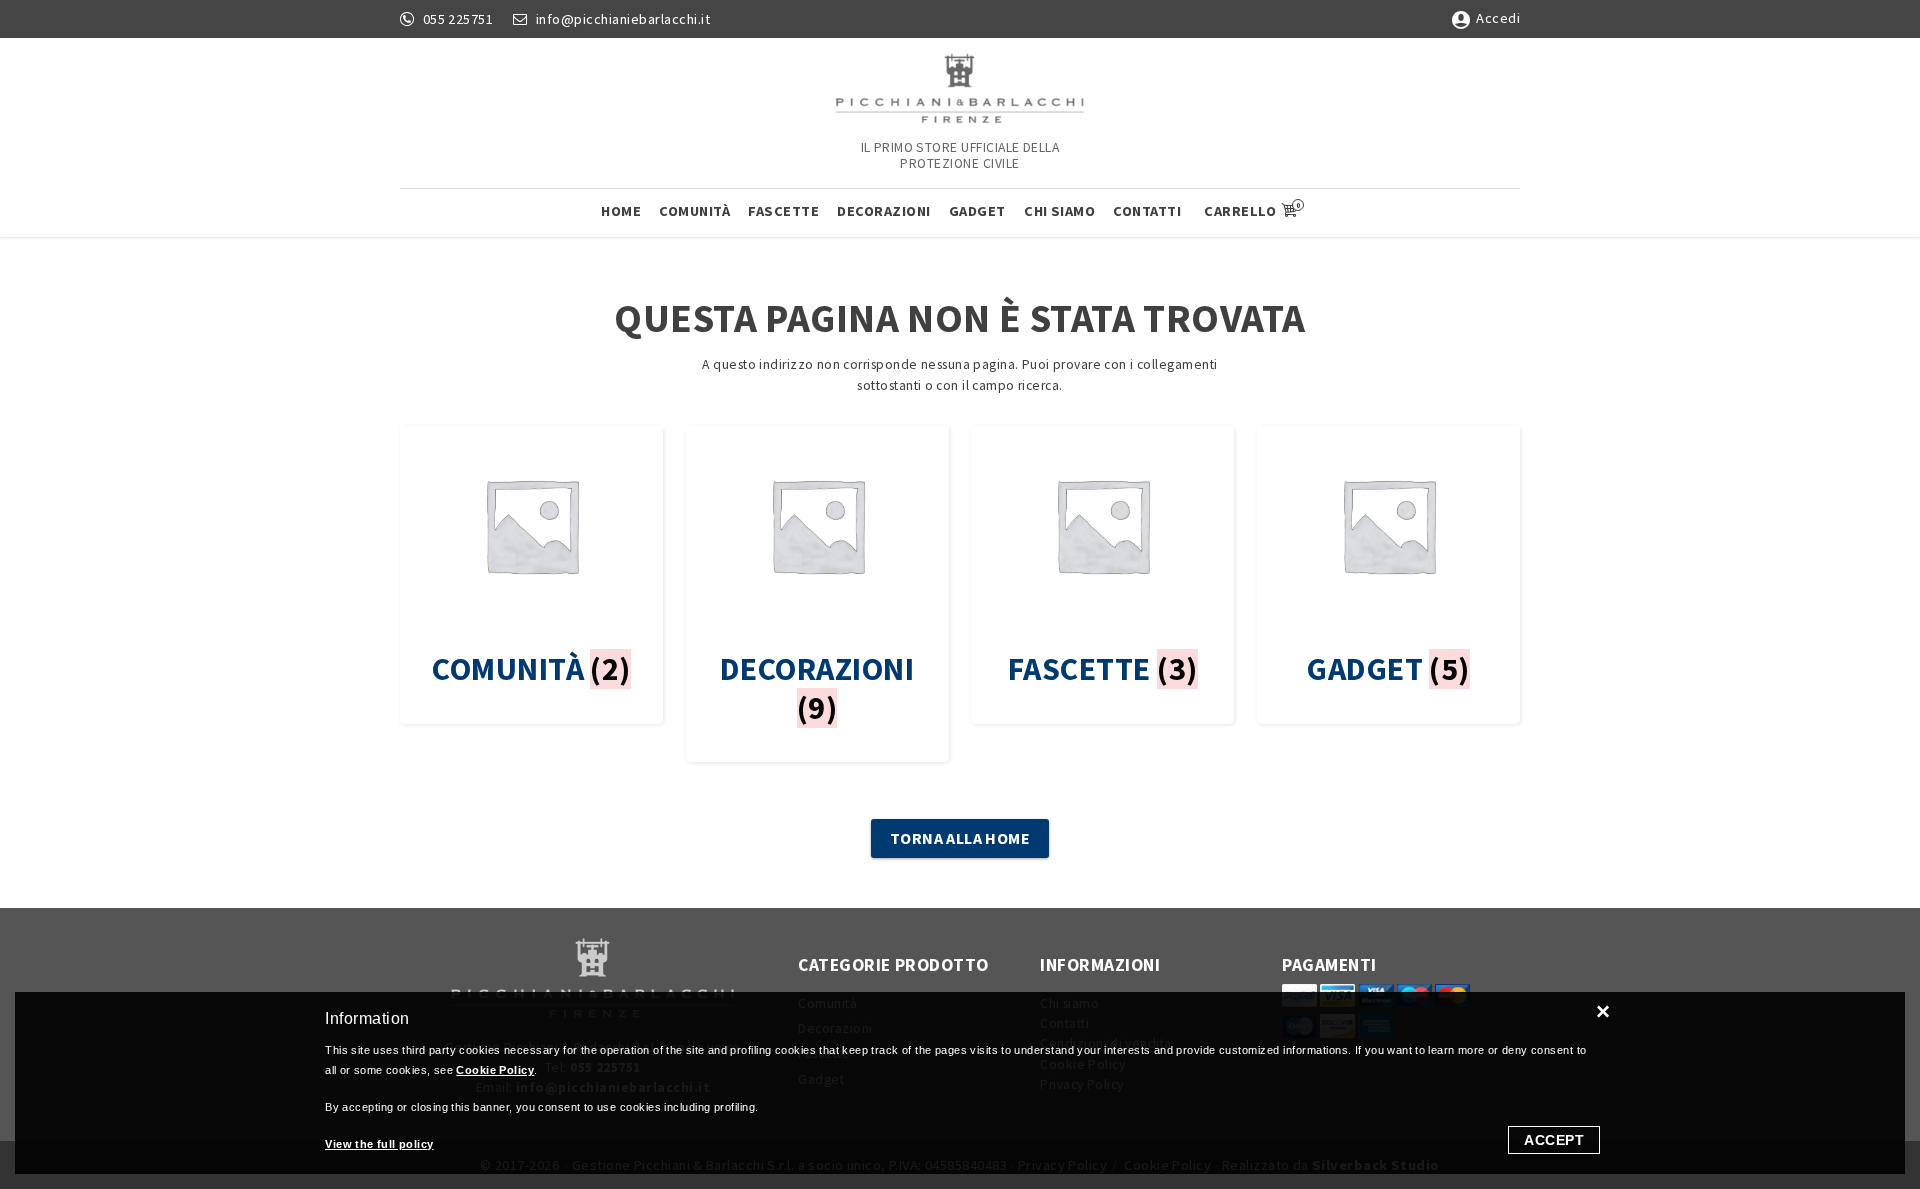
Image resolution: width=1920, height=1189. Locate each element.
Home (621, 211)
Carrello (1251, 209)
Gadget (977, 211)
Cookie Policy (495, 1070)
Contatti (1147, 211)
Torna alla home (960, 838)
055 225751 (458, 19)
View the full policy (379, 1144)
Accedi (1498, 18)
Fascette (783, 211)
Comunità (694, 211)
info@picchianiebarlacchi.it (623, 19)
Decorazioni (884, 211)
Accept (1554, 1140)
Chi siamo (1059, 211)
